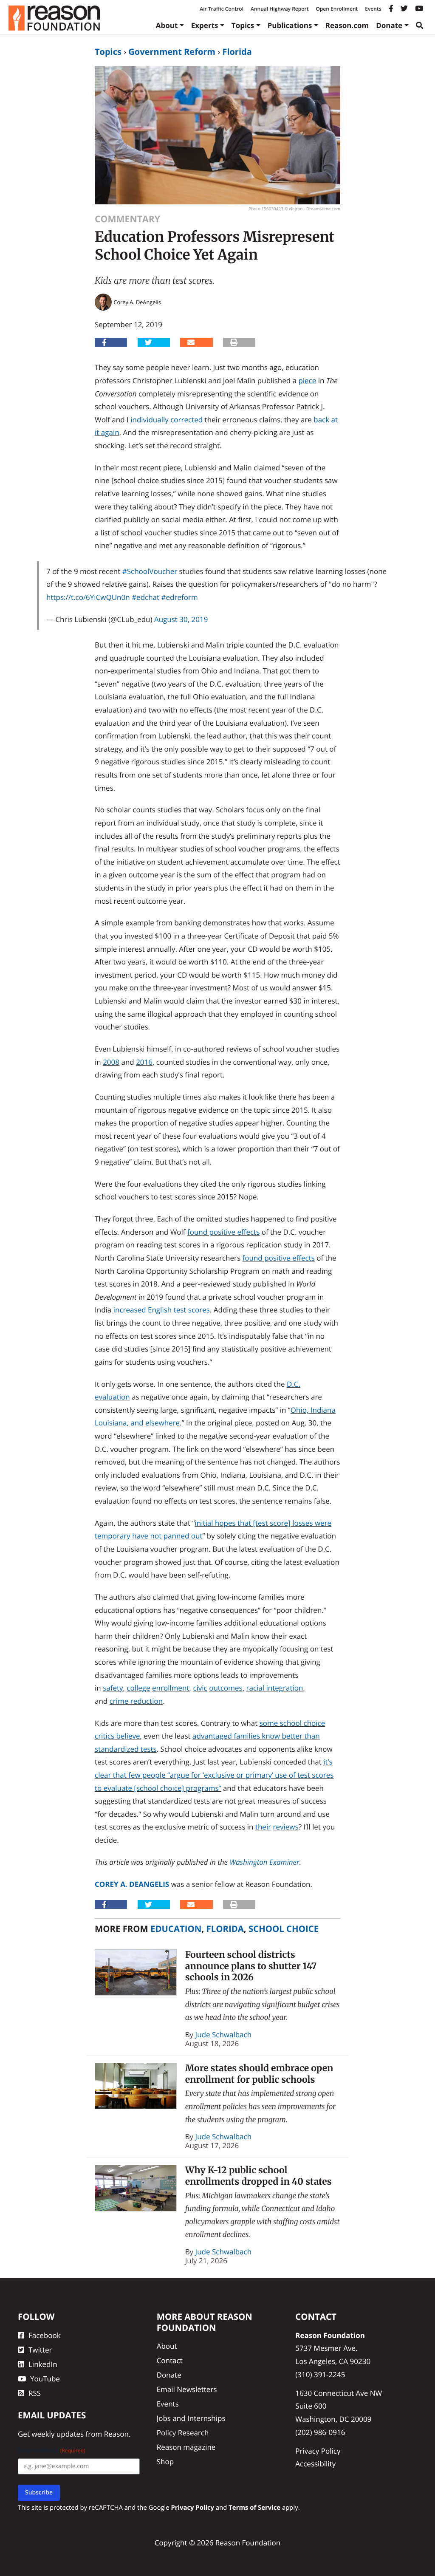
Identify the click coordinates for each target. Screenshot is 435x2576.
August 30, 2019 (181, 619)
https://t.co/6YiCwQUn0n (88, 597)
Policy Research (183, 2433)
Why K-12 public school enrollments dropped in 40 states (258, 2176)
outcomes (226, 1688)
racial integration (274, 1688)
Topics (243, 25)
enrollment (171, 1688)
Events (373, 9)
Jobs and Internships (191, 2418)
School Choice (284, 1928)
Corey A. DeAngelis (132, 1884)
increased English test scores (162, 1310)
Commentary (127, 219)
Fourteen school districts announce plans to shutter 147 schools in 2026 (251, 1966)
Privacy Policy (318, 2450)
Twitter (40, 2350)
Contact (170, 2360)
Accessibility (315, 2464)
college (138, 1688)
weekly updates (58, 2433)
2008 (111, 1062)
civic (200, 1688)
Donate (389, 25)
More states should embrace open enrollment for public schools (259, 2074)
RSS (35, 2393)
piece (307, 380)
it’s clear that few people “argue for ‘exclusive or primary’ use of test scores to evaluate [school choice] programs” (214, 1775)
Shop (165, 2461)
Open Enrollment (337, 9)
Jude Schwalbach (224, 2035)
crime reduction (136, 1701)
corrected (186, 420)
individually (150, 420)
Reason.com (347, 25)
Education (176, 1928)
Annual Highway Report (280, 9)
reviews (286, 1827)
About (167, 25)
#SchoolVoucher (150, 571)
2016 (144, 1062)
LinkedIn (43, 2364)
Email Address (52, 2450)
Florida (237, 52)
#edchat (145, 597)
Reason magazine (186, 2447)
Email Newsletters (187, 2389)
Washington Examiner (265, 1862)
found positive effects (223, 1232)
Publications (290, 25)
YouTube (45, 2378)
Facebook (45, 2335)
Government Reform (172, 52)
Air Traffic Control (222, 9)
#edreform (180, 597)
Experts (205, 25)
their (263, 1827)
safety (113, 1688)
